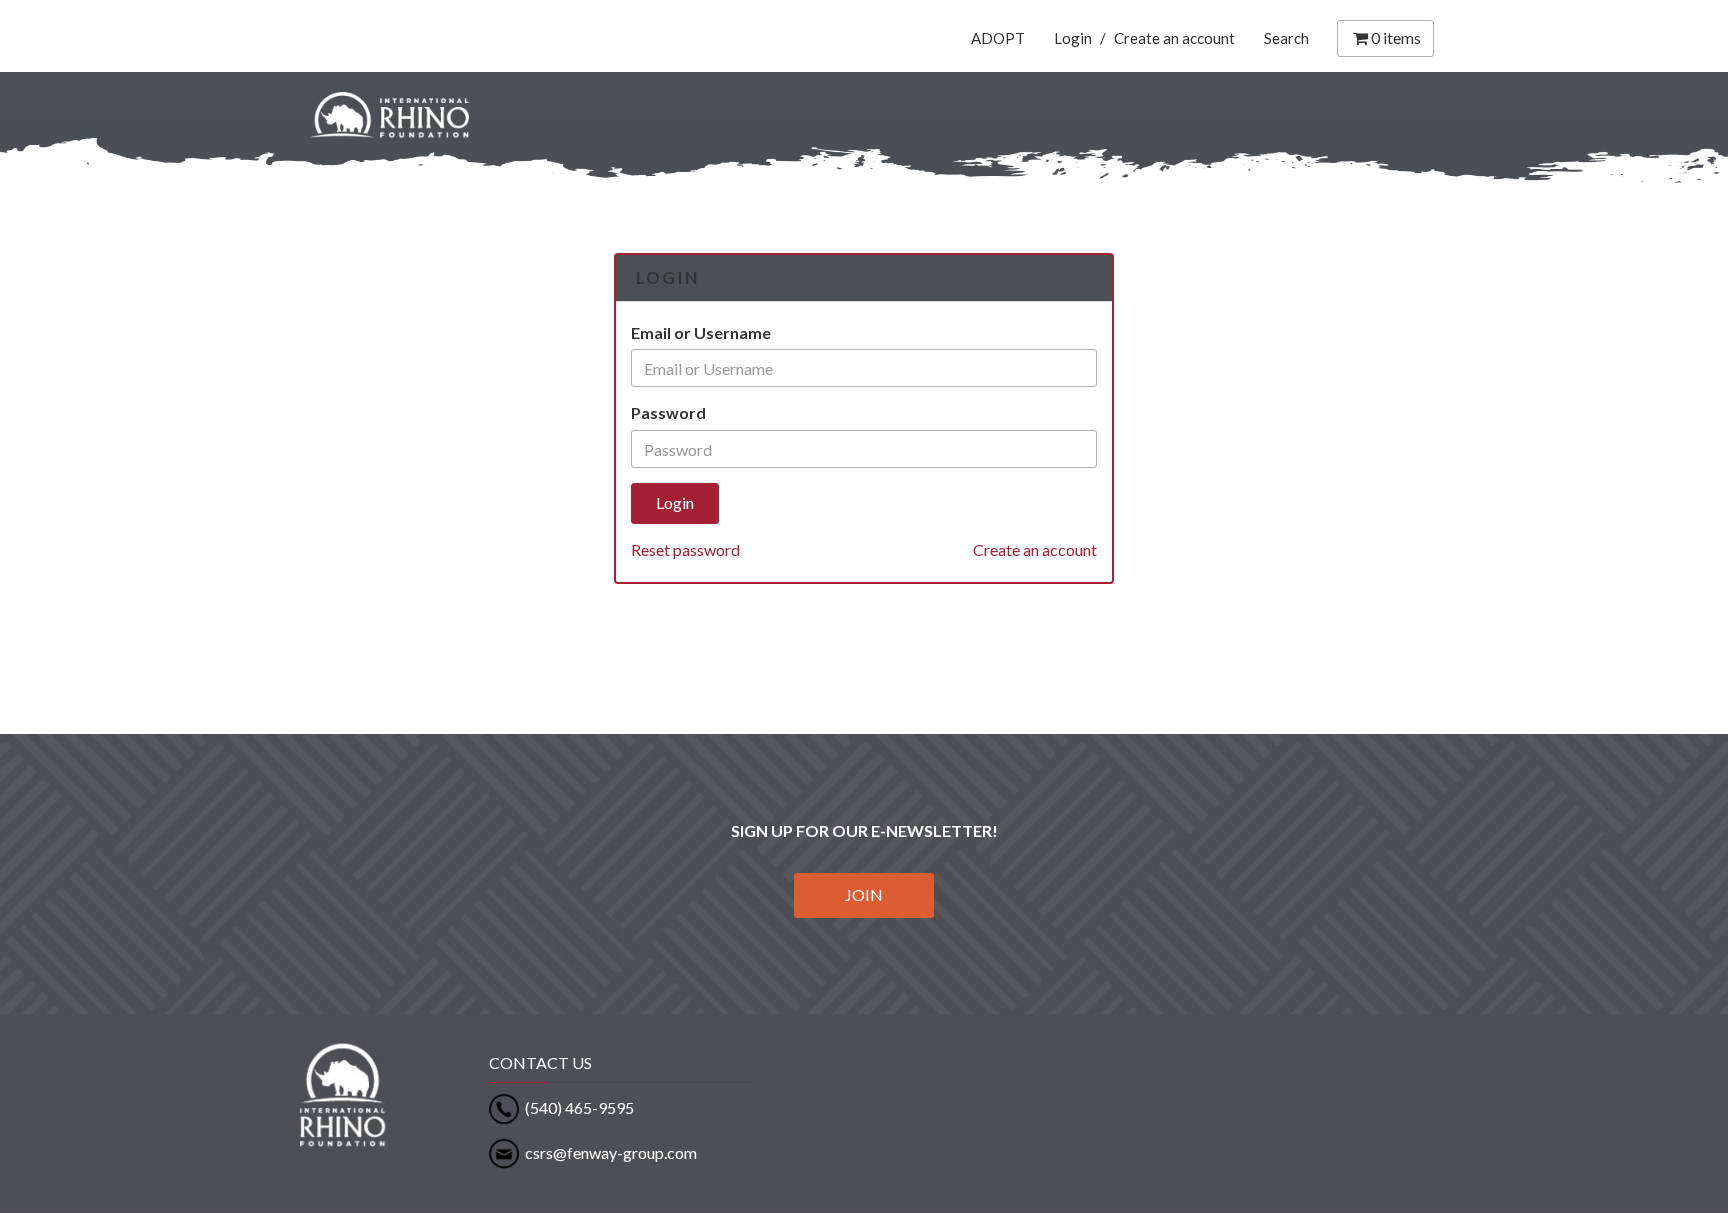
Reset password (685, 549)
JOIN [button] (864, 894)
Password (668, 412)
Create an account (1174, 38)
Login (1073, 38)
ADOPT (998, 38)
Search (1286, 38)
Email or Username (701, 332)
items (1396, 37)
